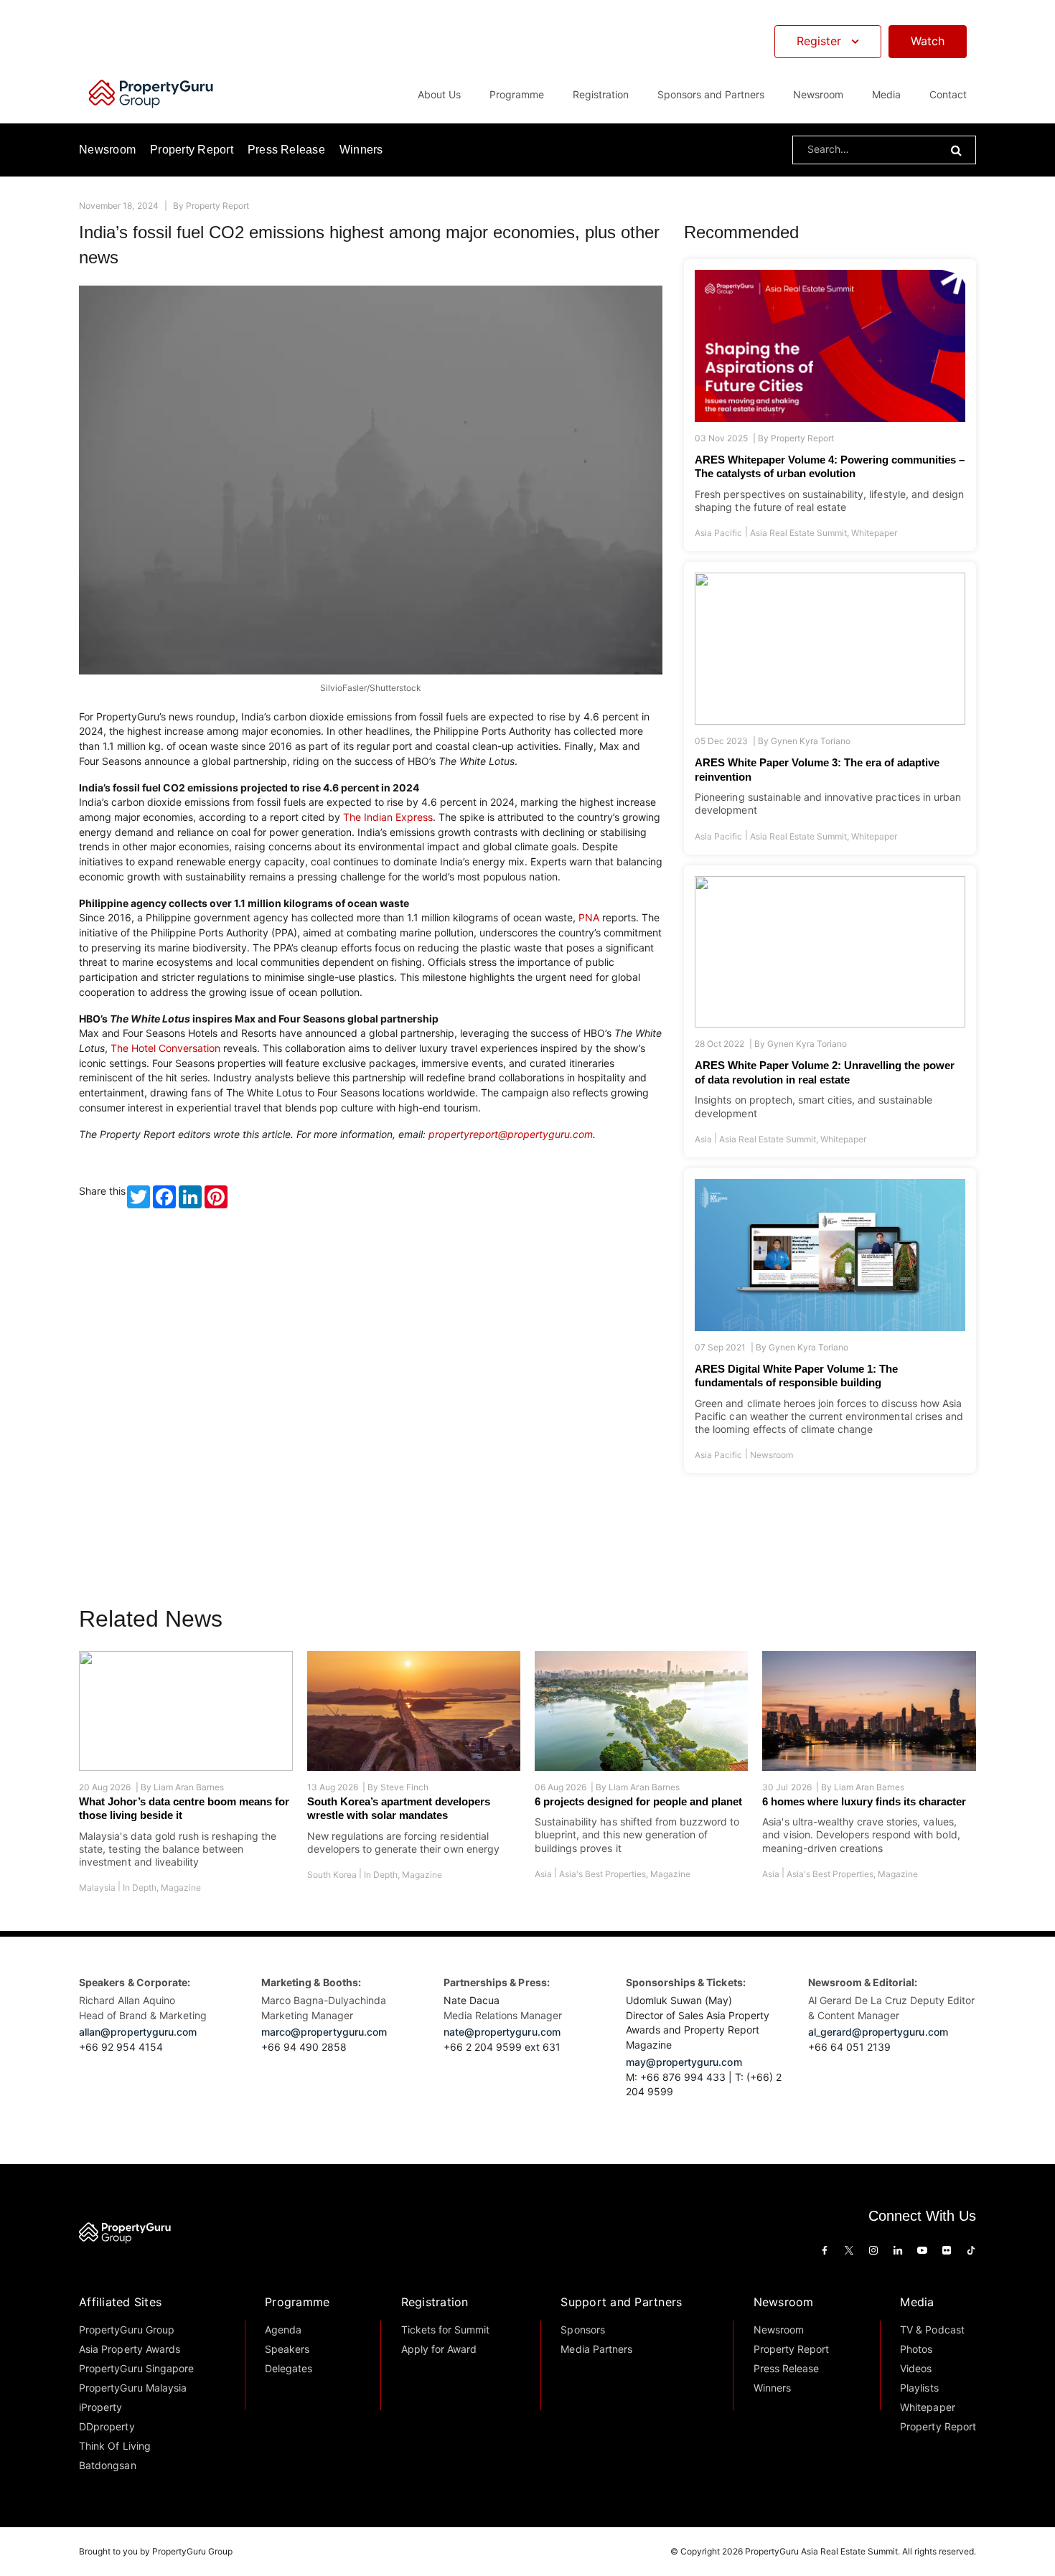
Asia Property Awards (130, 2349)
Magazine (181, 1888)
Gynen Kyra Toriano (811, 741)
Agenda (283, 2330)
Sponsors (582, 2330)
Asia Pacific (718, 533)
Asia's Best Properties (602, 1874)
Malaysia (97, 1888)
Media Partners (596, 2349)
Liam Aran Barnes (189, 1787)
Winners (361, 150)
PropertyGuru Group (127, 2330)
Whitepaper (874, 533)
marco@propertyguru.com (324, 2032)
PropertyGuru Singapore (136, 2368)
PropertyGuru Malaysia (133, 2388)
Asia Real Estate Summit (798, 533)
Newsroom (818, 94)
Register (819, 41)
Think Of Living (114, 2446)
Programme (297, 2302)
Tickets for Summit (446, 2330)
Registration (435, 2302)
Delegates (289, 2368)
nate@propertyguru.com (502, 2032)
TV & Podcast (932, 2330)
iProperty (100, 2407)
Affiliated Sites (120, 2302)
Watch (928, 41)
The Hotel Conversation (165, 1048)
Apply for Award (439, 2349)
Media (917, 2302)
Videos (916, 2368)
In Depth (140, 1888)
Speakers (287, 2349)
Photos (916, 2349)
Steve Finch (404, 1787)
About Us (439, 94)
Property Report (192, 150)
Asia (703, 1139)
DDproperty (107, 2426)
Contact (948, 94)
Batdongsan (107, 2465)
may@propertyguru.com (684, 2062)
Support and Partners (621, 2302)
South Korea (332, 1875)
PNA (589, 917)
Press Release (286, 150)
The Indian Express (388, 817)
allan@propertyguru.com (138, 2032)
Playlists (919, 2388)
